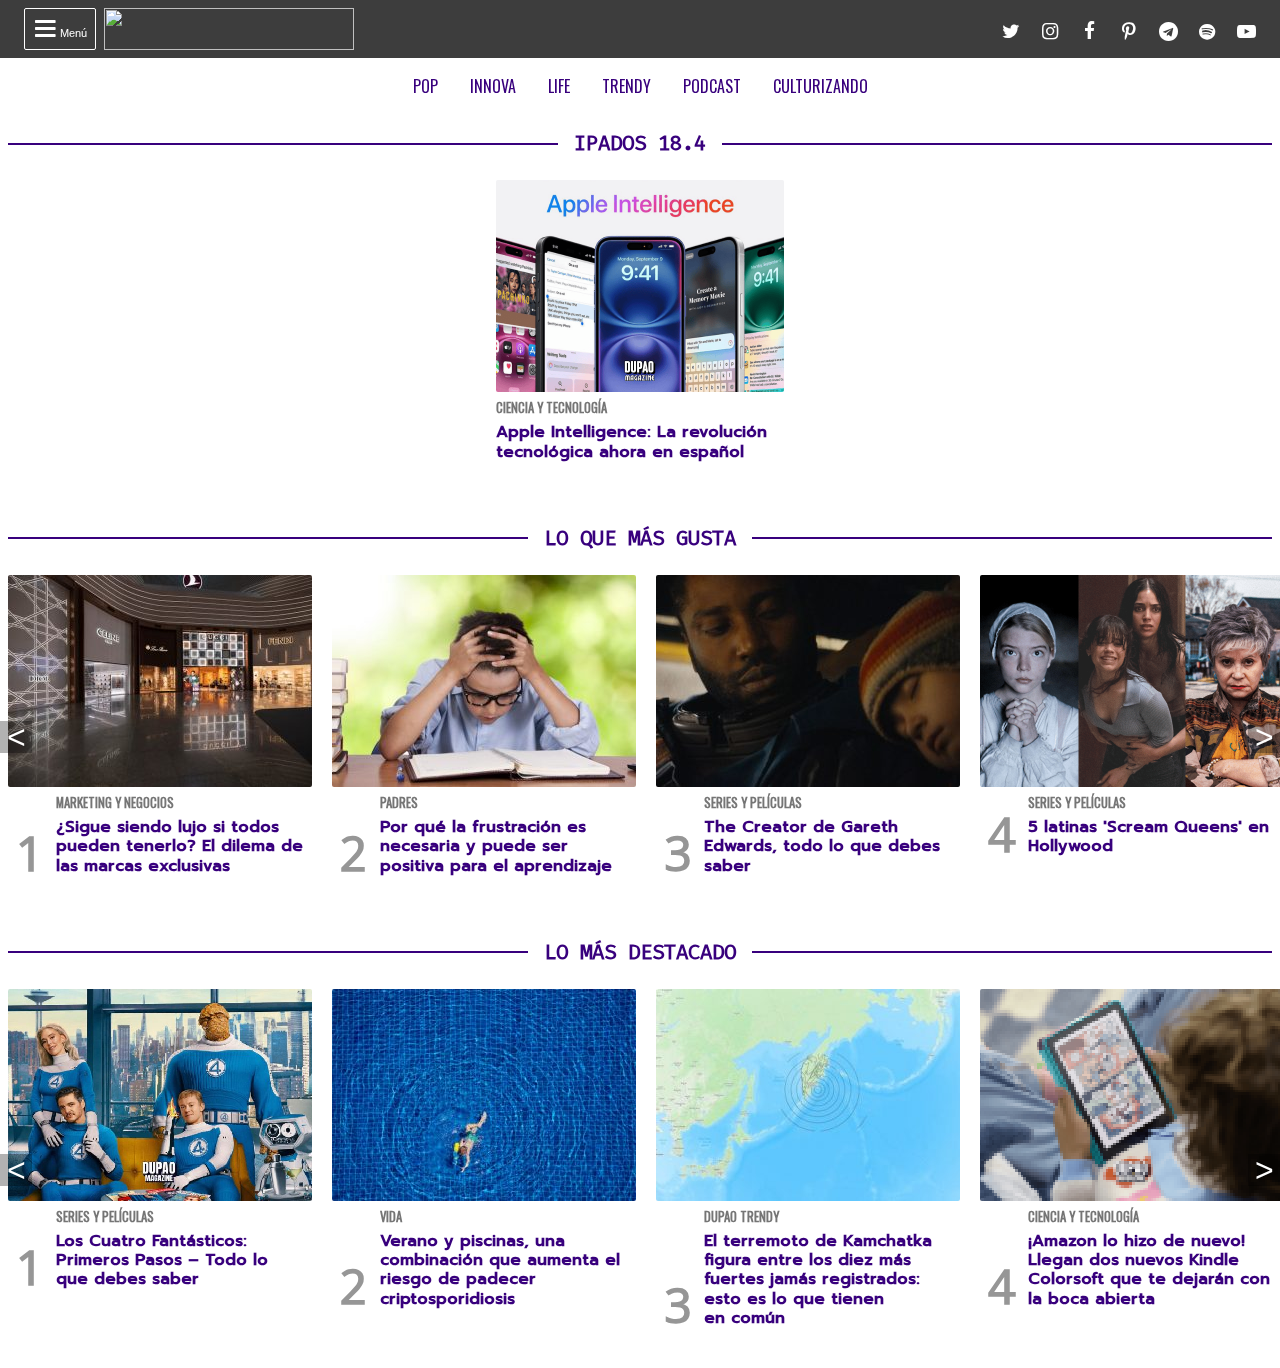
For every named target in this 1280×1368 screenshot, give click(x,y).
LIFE (559, 86)
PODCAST (712, 86)
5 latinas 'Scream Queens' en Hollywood (1148, 836)
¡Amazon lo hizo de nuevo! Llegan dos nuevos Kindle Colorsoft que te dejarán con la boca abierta (1149, 1270)
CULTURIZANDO (820, 86)
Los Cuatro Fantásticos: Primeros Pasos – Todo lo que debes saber (162, 1260)
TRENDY (626, 86)
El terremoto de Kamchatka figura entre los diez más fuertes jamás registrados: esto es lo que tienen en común (818, 1279)
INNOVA (493, 86)
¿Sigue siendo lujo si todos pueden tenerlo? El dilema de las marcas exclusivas (179, 846)
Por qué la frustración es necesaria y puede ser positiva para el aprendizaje (496, 846)
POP (425, 86)
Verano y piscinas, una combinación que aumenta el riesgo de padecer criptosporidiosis (500, 1270)
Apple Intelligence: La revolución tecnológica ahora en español (631, 441)
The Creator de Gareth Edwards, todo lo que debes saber (822, 846)
